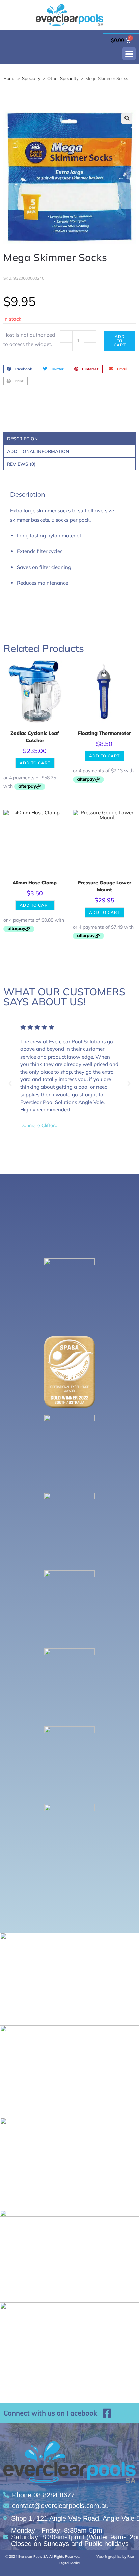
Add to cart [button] (35, 763)
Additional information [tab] (38, 451)
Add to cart (120, 341)
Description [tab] (22, 439)
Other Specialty (63, 78)
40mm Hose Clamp (35, 883)
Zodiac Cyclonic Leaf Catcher (35, 737)
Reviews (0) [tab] (21, 464)
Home (9, 78)
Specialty (31, 78)
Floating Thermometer (104, 733)
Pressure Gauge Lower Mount (104, 886)
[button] (129, 54)
